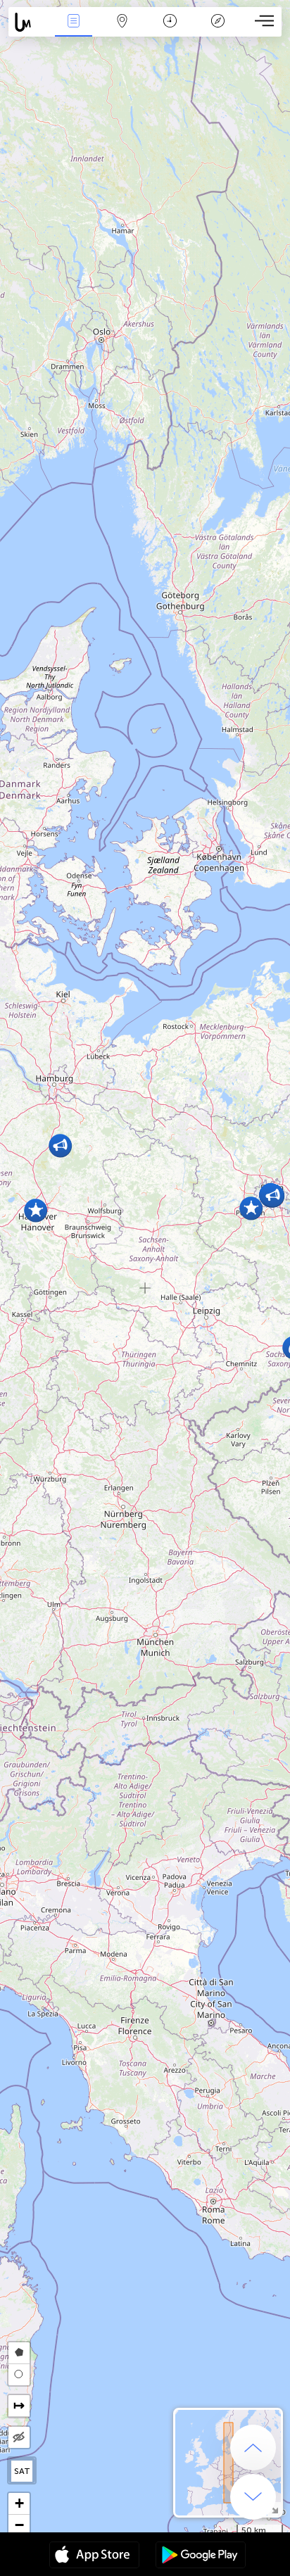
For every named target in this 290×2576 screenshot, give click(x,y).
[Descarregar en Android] (201, 2556)
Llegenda (218, 31)
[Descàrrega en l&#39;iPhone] (94, 2556)
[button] (36, 1210)
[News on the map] (29, 22)
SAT (22, 2471)
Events (74, 31)
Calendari (170, 31)
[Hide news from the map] (19, 2437)
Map (122, 31)
